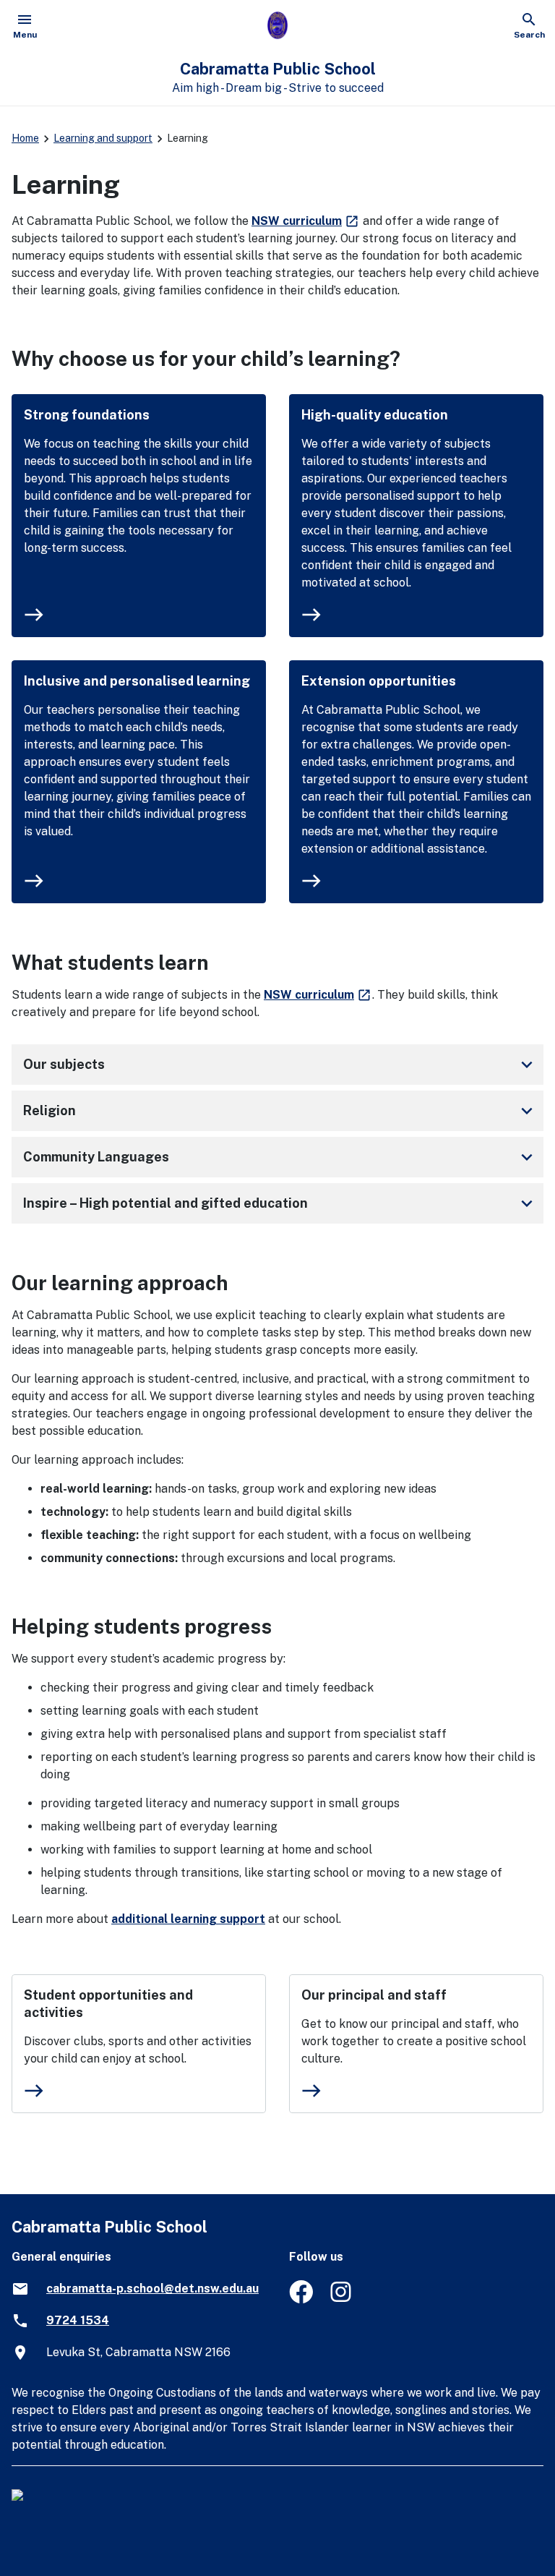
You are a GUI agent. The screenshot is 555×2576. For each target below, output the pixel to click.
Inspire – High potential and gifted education (280, 1203)
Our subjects (280, 1065)
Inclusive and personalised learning (137, 681)
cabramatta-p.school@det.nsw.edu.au (152, 2289)
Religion (280, 1111)
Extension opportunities (379, 681)
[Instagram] (342, 2299)
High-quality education (375, 415)
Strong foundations (87, 415)
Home (25, 138)
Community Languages (280, 1157)
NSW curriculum (306, 221)
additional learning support (188, 1919)
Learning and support (103, 138)
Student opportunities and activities (108, 2004)
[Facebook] (301, 2299)
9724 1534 (78, 2320)
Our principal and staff (374, 1995)
